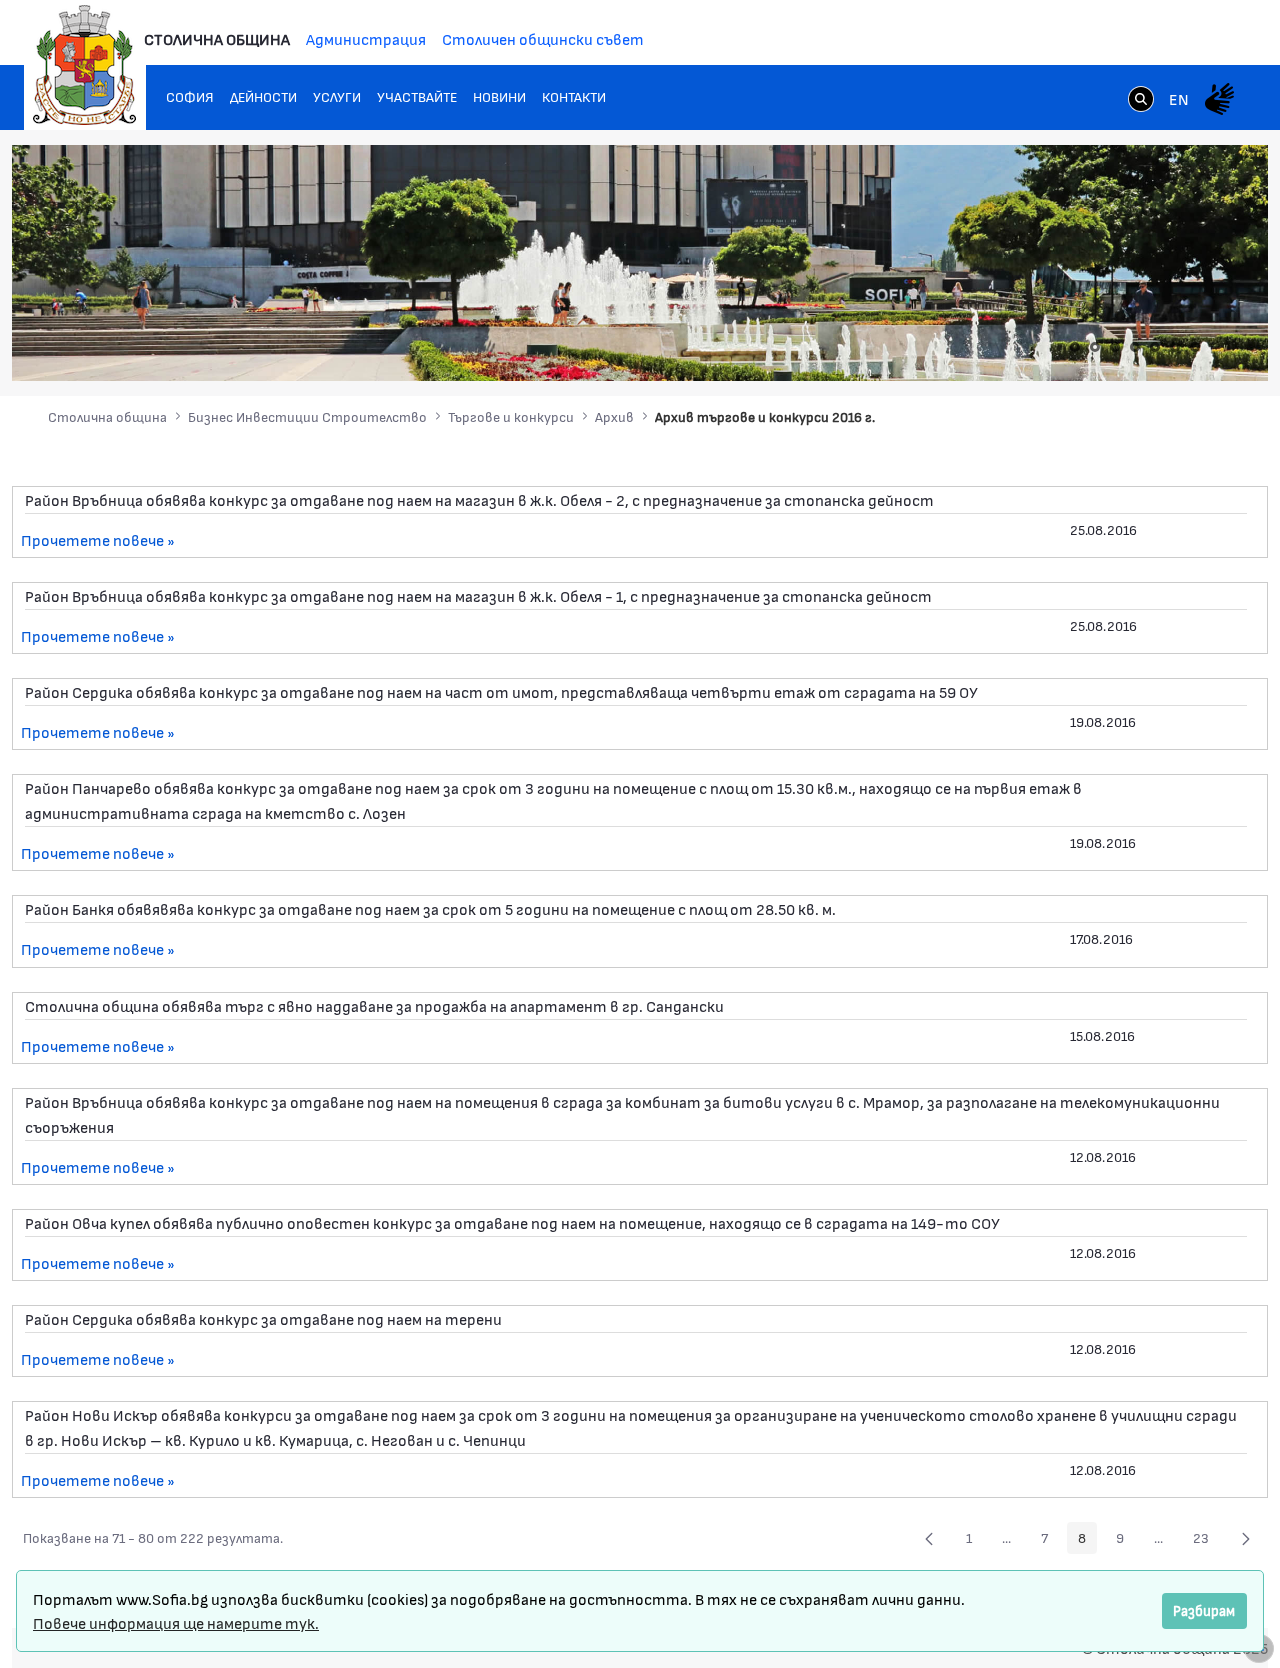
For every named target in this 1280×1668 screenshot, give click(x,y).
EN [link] (1179, 98)
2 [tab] (1095, 347)
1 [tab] (1075, 347)
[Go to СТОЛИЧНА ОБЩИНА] (85, 65)
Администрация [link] (366, 38)
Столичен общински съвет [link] (543, 38)
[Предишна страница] (929, 1538)
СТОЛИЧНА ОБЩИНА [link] (217, 38)
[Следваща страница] (1246, 1538)
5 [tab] (1155, 347)
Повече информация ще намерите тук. (176, 1622)
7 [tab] (1195, 347)
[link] (1141, 101)
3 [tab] (1115, 347)
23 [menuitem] (1206, 1541)
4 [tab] (1135, 347)
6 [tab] (1175, 347)
